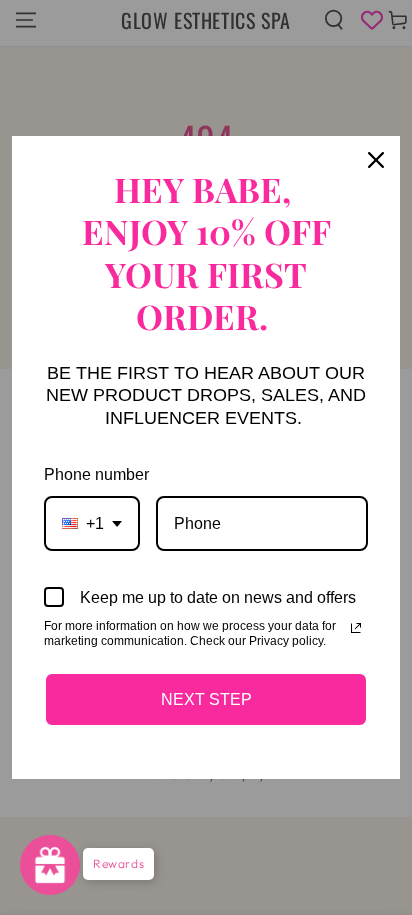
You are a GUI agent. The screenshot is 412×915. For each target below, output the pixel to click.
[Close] (376, 160)
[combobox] (92, 523)
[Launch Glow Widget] (50, 865)
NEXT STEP (206, 699)
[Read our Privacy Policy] (356, 628)
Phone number (96, 474)
